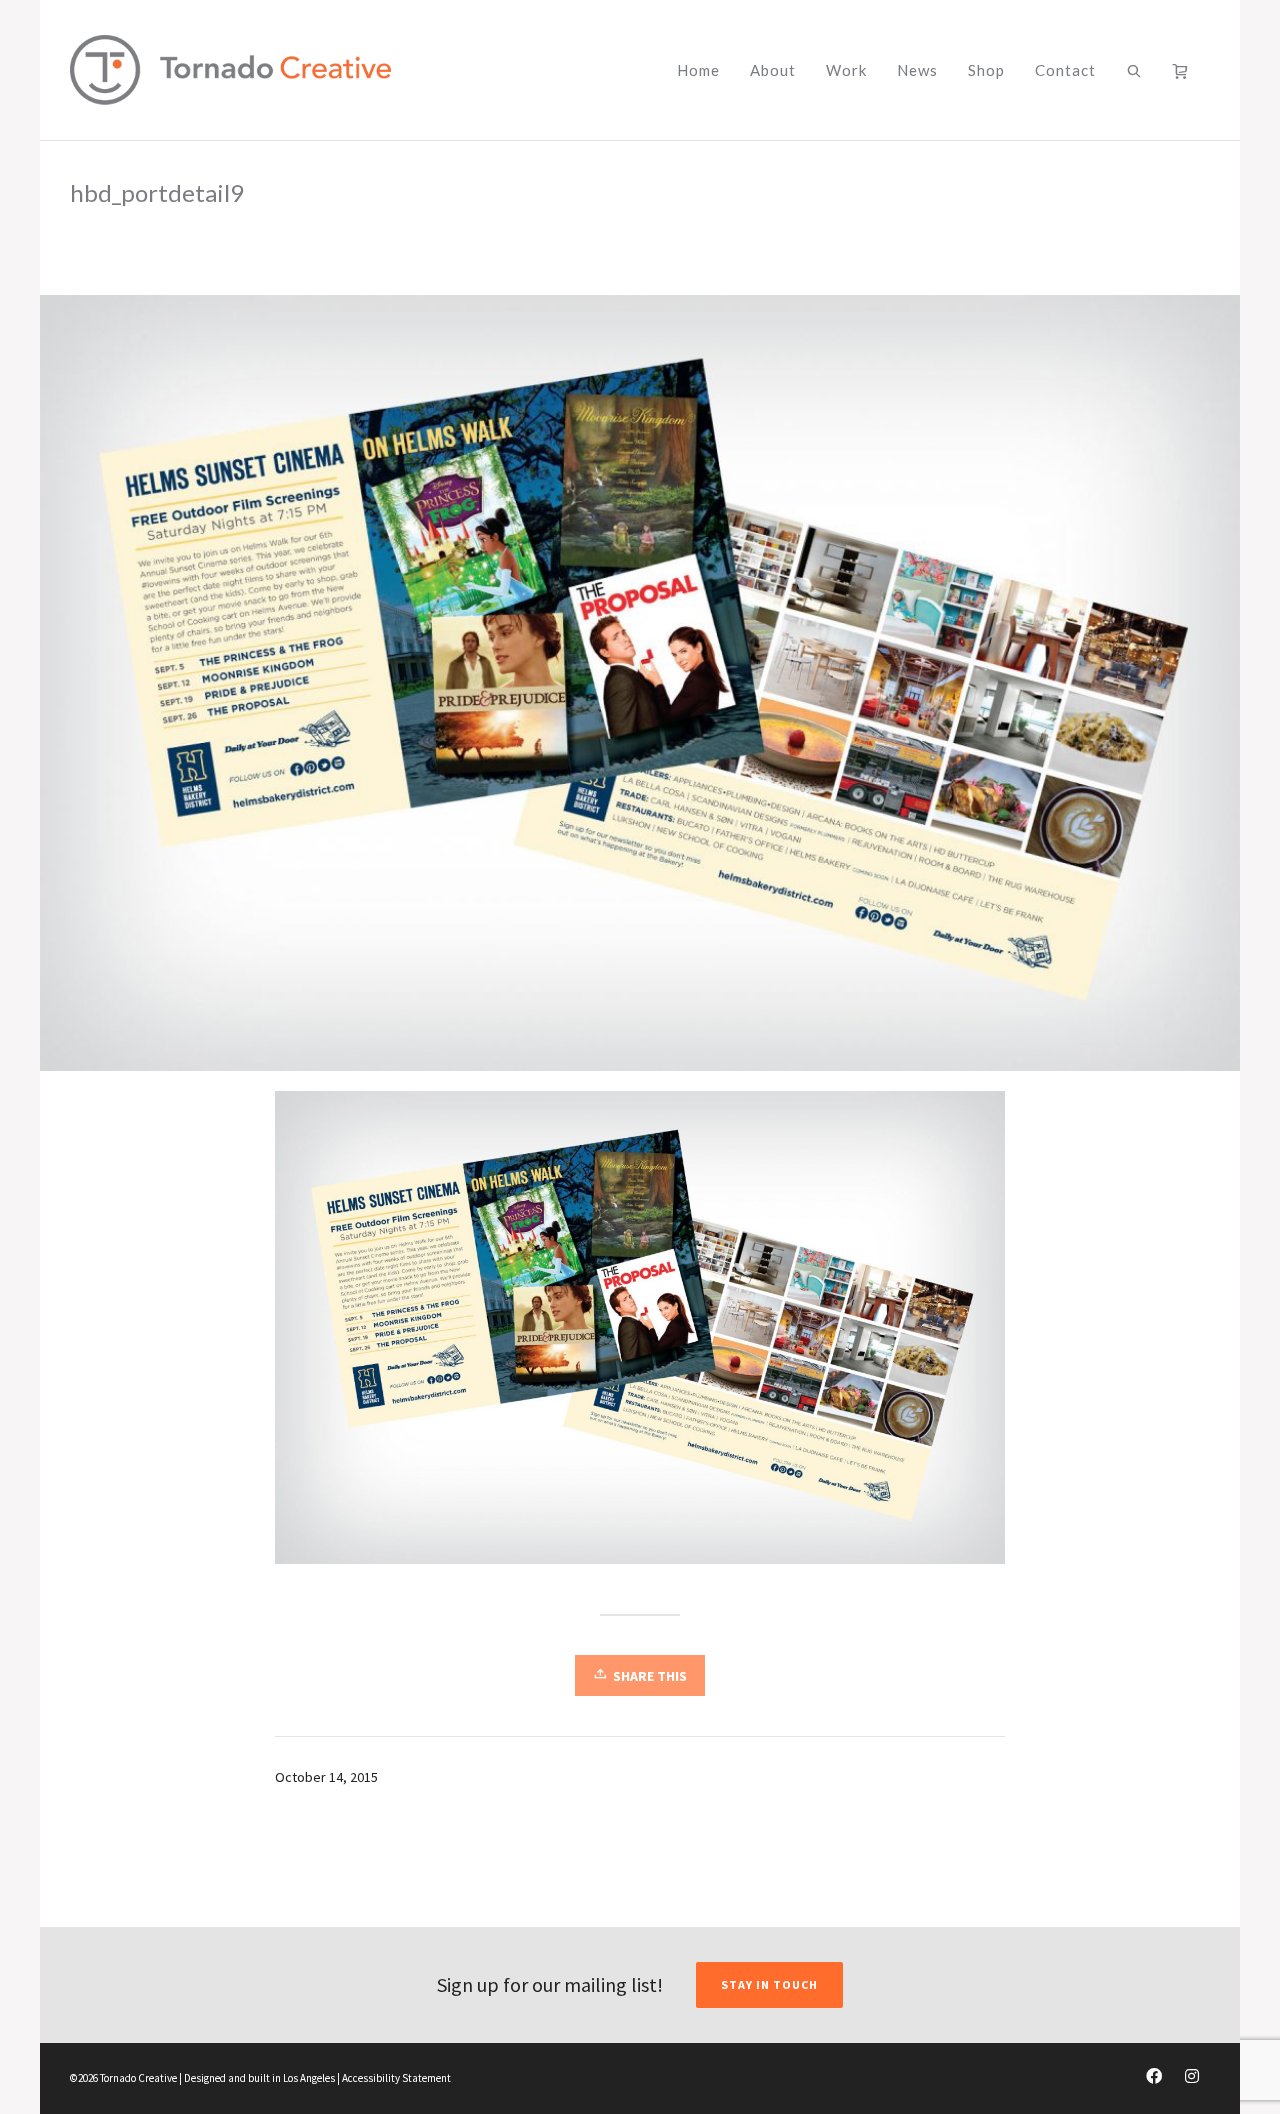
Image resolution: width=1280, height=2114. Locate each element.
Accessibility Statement (396, 2078)
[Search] (1134, 70)
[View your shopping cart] (1184, 70)
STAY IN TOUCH (769, 1984)
